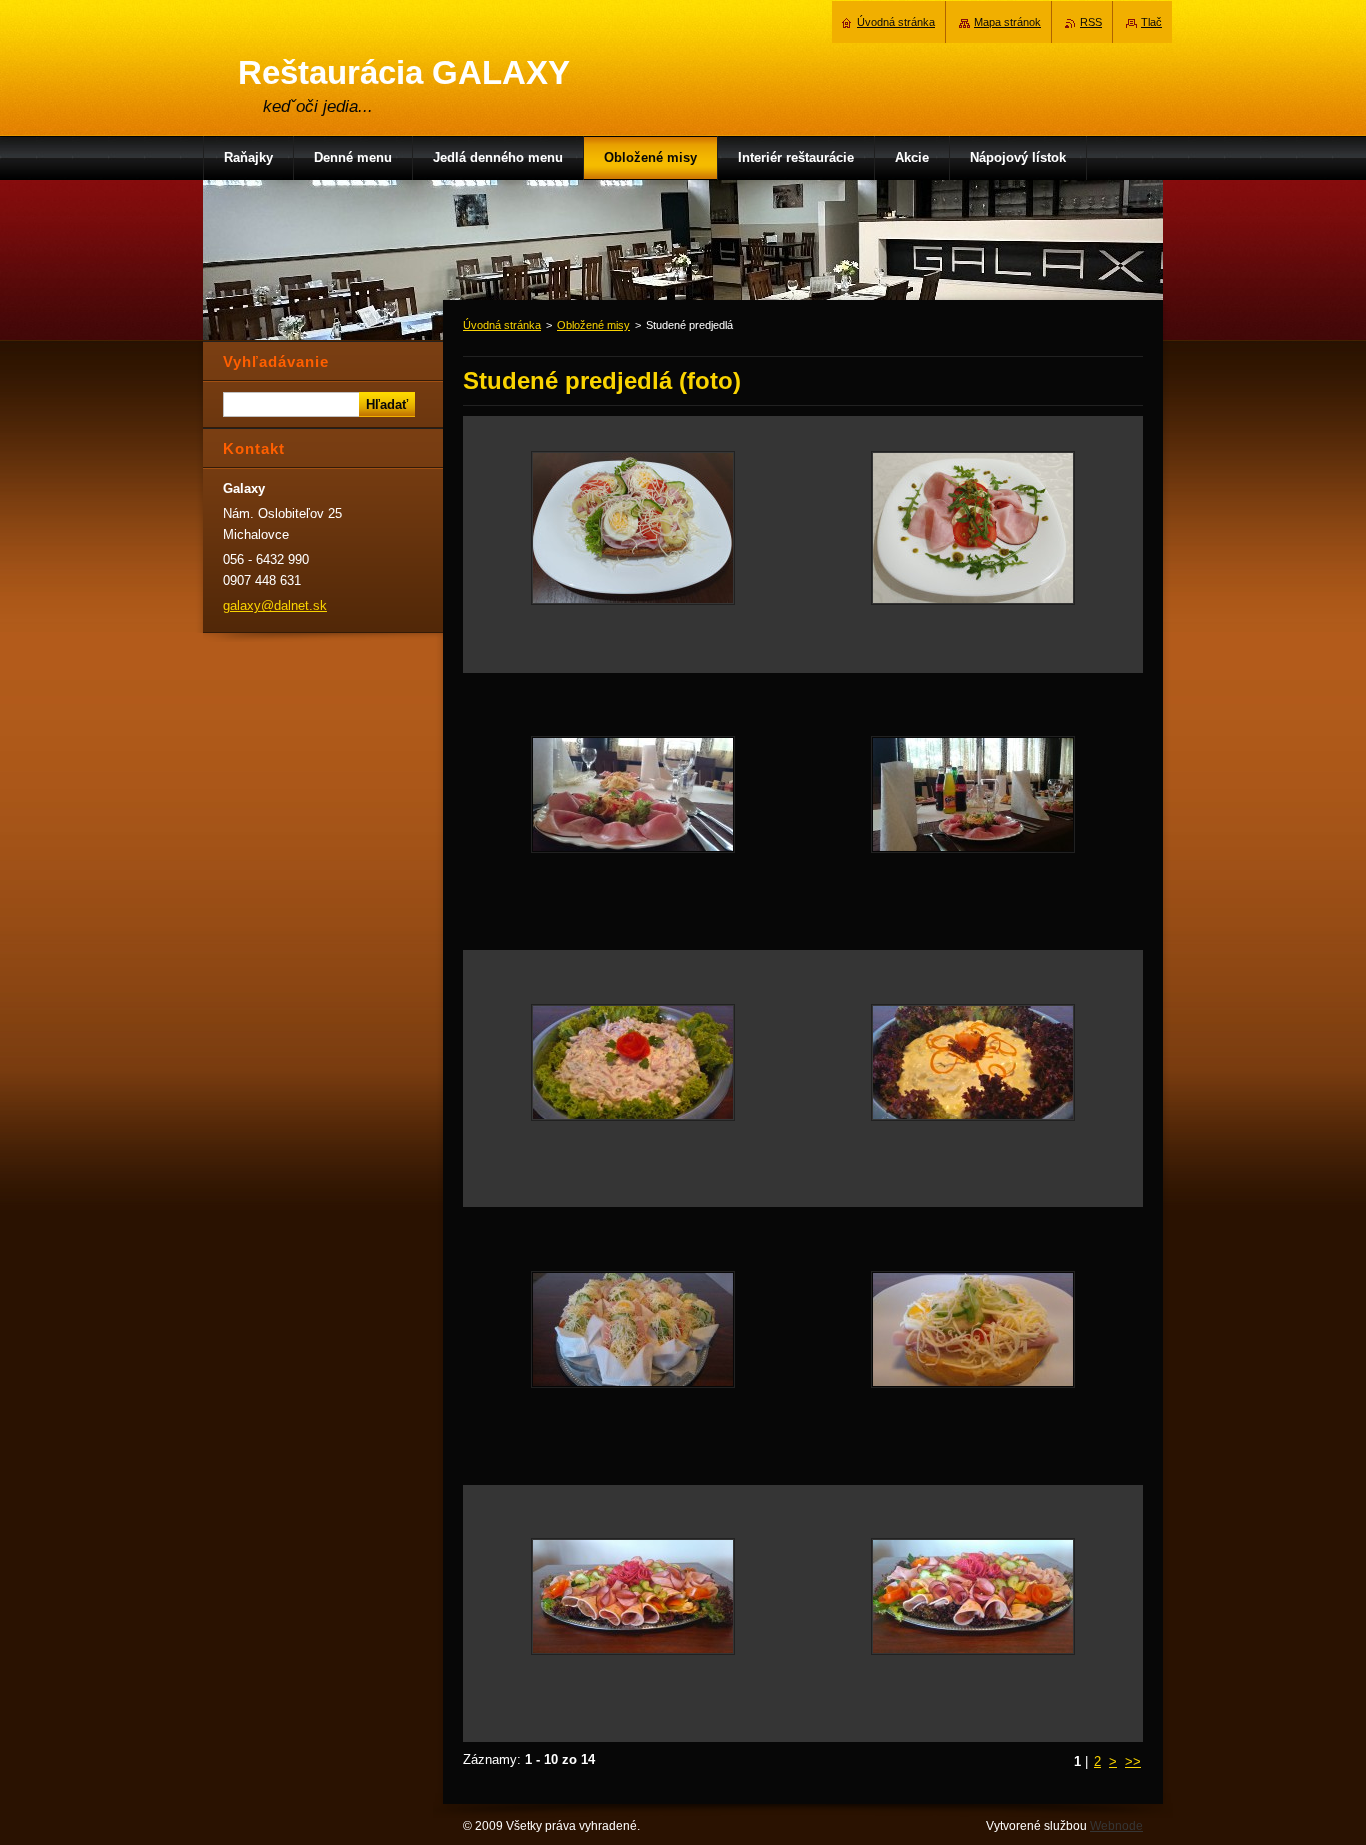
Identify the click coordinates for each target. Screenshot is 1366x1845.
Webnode (1116, 1826)
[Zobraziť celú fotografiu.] (633, 544)
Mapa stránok (1007, 22)
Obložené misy (593, 325)
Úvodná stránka (502, 325)
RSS (1091, 22)
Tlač (1151, 22)
